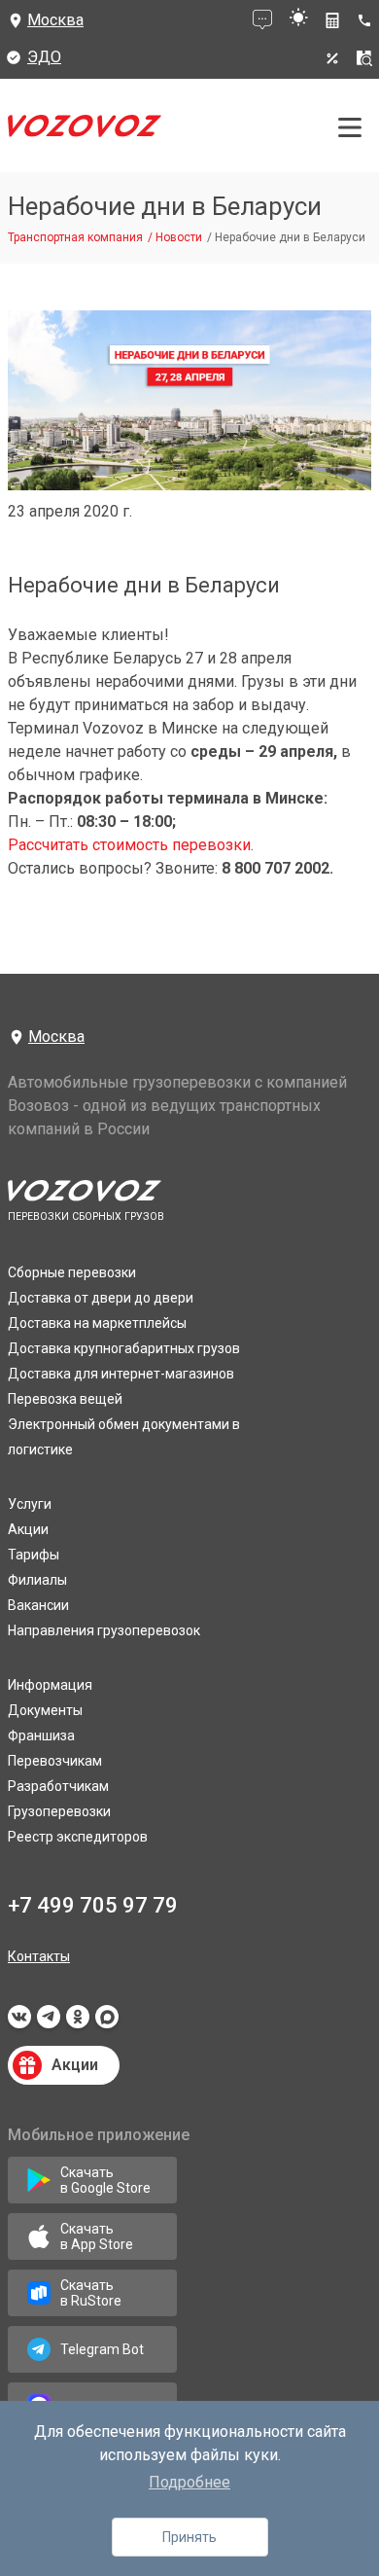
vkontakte (19, 2022)
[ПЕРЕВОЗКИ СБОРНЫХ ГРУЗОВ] (85, 131)
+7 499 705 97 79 (93, 1905)
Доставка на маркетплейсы (97, 1323)
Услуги (30, 1504)
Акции (28, 1529)
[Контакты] (368, 20)
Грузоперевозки (59, 1811)
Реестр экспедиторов (78, 1837)
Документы (45, 1710)
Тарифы (34, 1555)
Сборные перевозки (72, 1272)
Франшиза (41, 1735)
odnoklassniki (78, 2022)
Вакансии (38, 1605)
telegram (49, 2022)
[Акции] (332, 58)
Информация (50, 1685)
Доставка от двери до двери (101, 1298)
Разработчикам (58, 1786)
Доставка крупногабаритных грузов (124, 1348)
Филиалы (37, 1580)
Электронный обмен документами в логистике (124, 1437)
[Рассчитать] (332, 20)
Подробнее (189, 2482)
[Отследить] (364, 58)
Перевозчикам (55, 1761)
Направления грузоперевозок (104, 1630)
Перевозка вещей (65, 1399)
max (107, 2022)
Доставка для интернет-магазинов (121, 1374)
